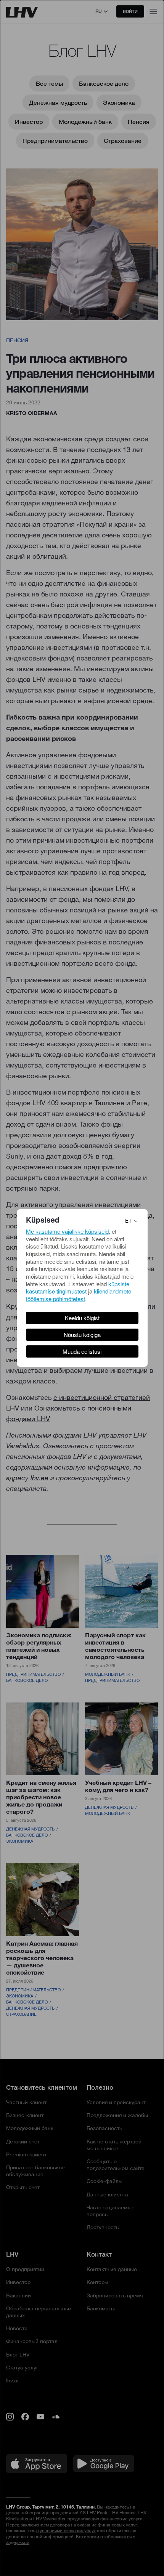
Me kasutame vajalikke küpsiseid (67, 1231)
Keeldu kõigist (82, 1318)
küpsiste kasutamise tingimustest (78, 1288)
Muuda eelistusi (82, 1351)
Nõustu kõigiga (82, 1334)
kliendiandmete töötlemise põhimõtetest (79, 1295)
